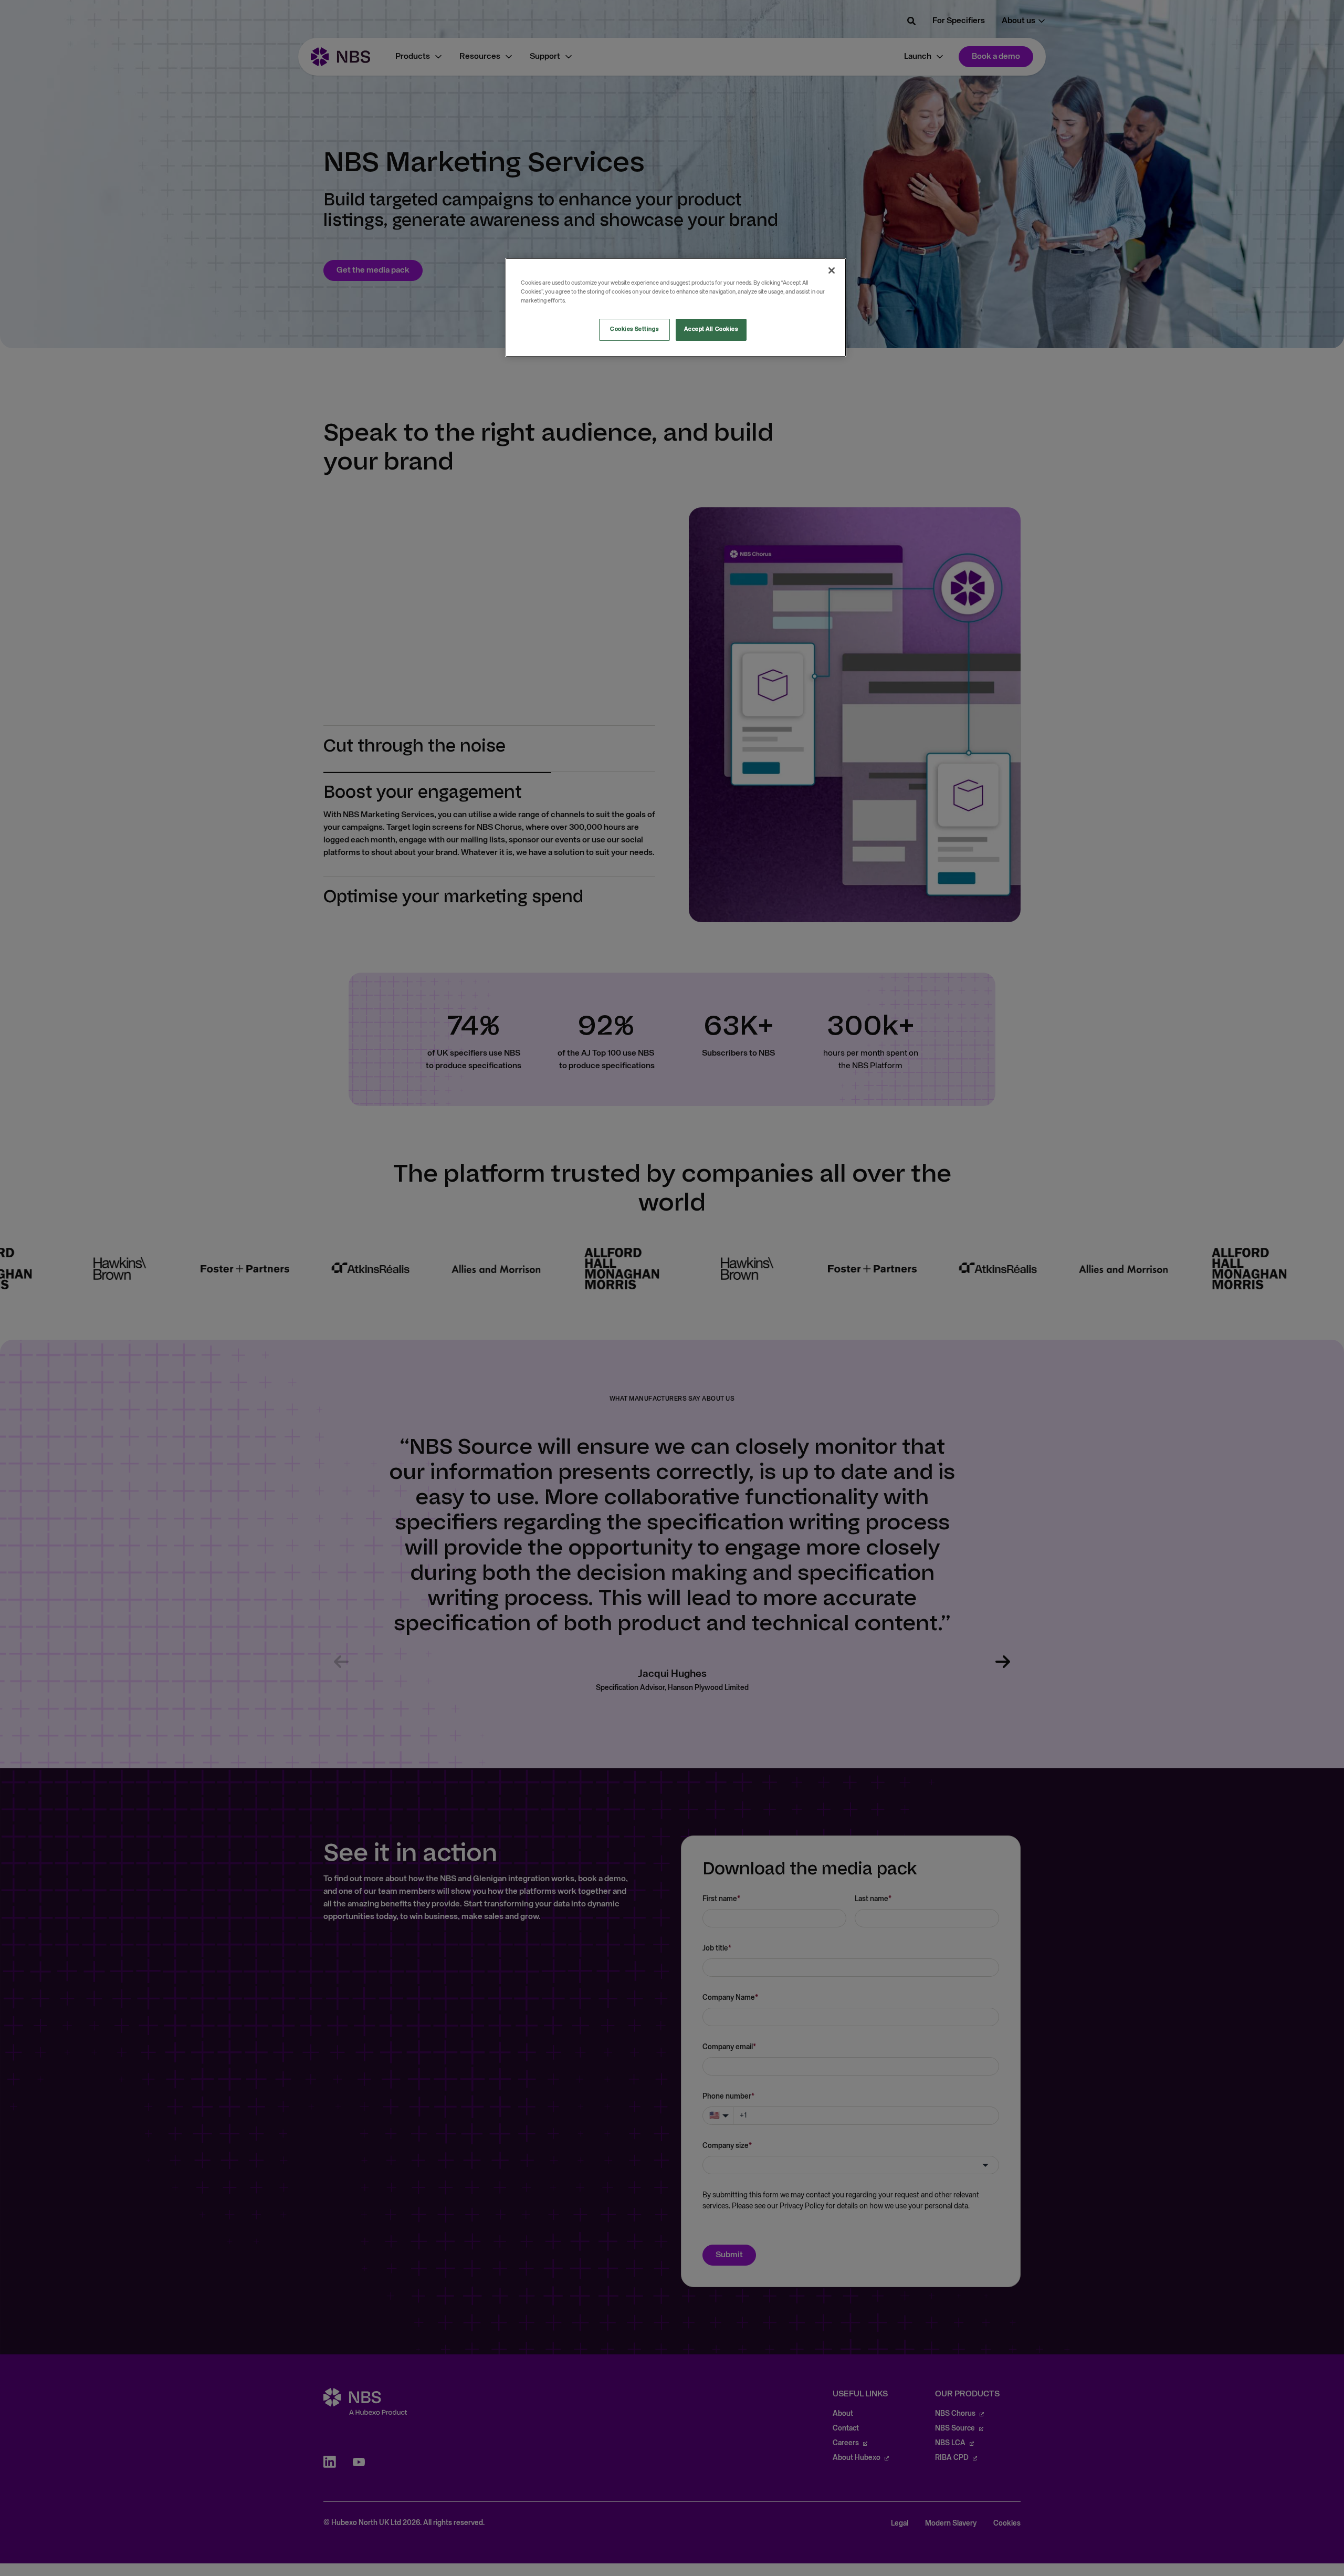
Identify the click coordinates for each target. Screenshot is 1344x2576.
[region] (676, 307)
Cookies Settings (634, 329)
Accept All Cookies (711, 329)
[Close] (832, 270)
